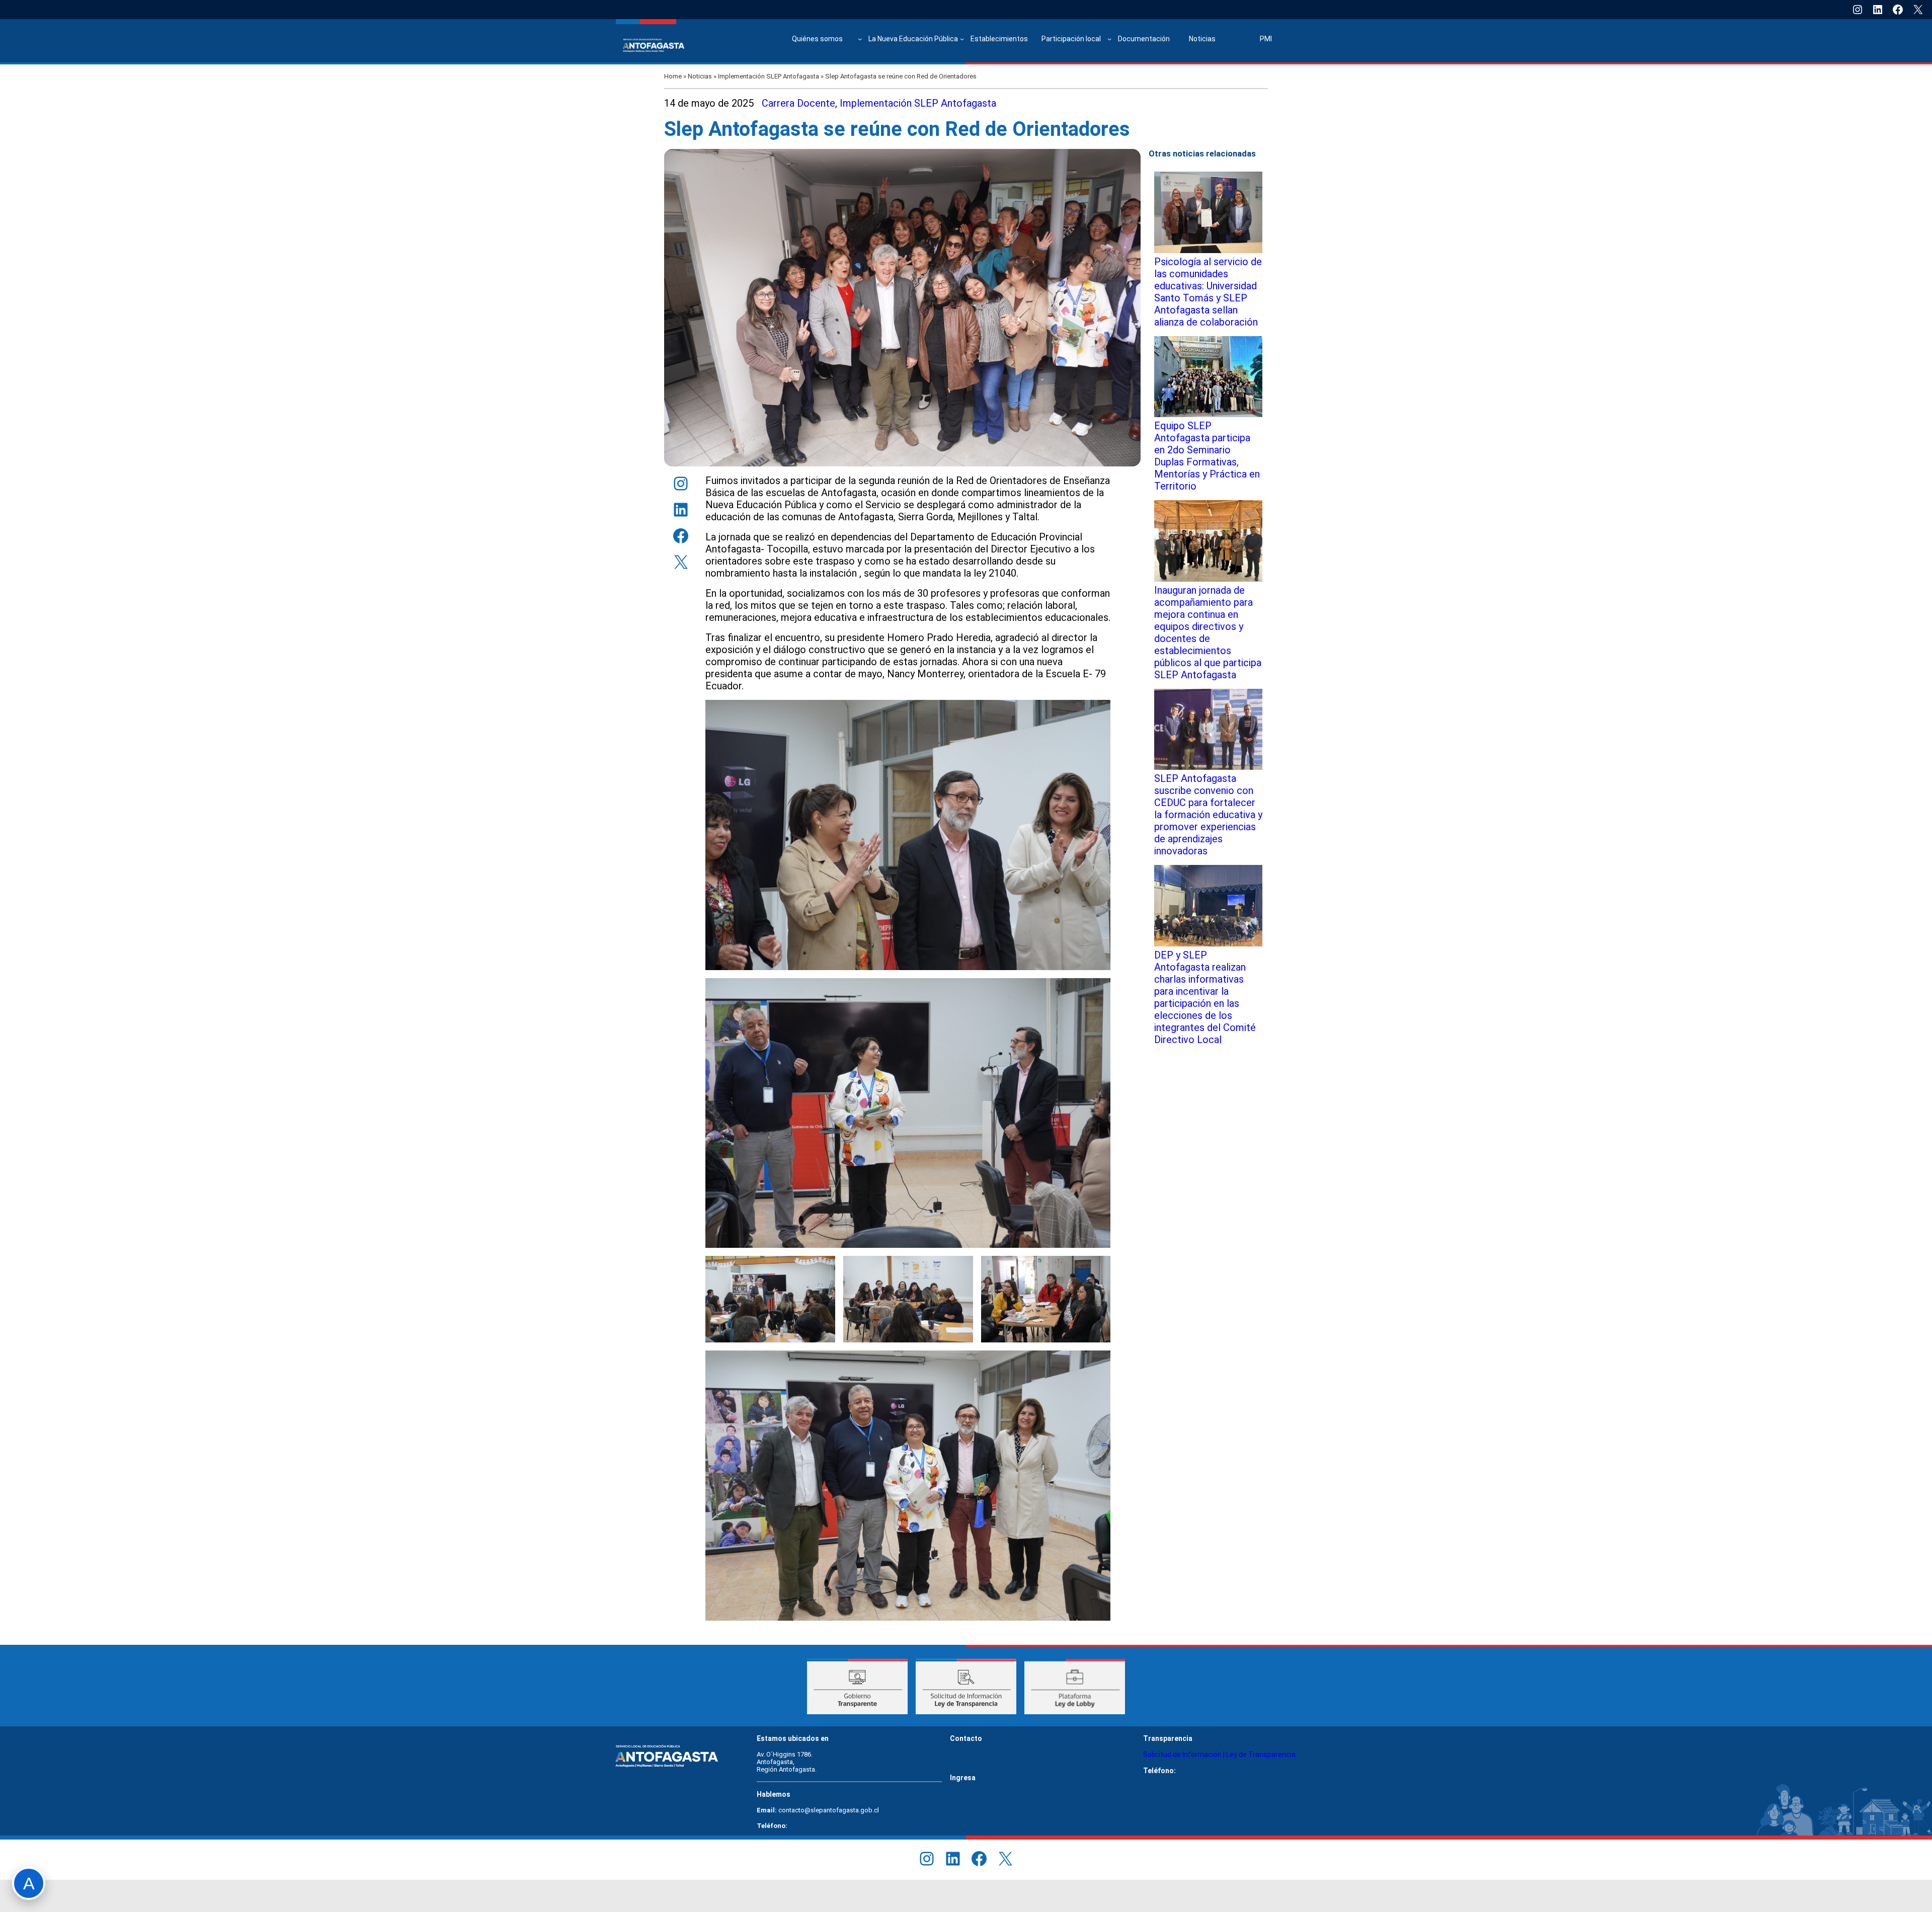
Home (673, 76)
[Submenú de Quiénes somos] (860, 39)
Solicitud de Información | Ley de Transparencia (1219, 1755)
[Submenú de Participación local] (1109, 39)
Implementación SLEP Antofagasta (769, 76)
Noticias (700, 76)
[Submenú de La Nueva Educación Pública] (962, 39)
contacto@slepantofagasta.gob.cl (829, 1810)
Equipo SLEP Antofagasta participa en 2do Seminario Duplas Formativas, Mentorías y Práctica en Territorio (1207, 456)
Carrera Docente (798, 103)
